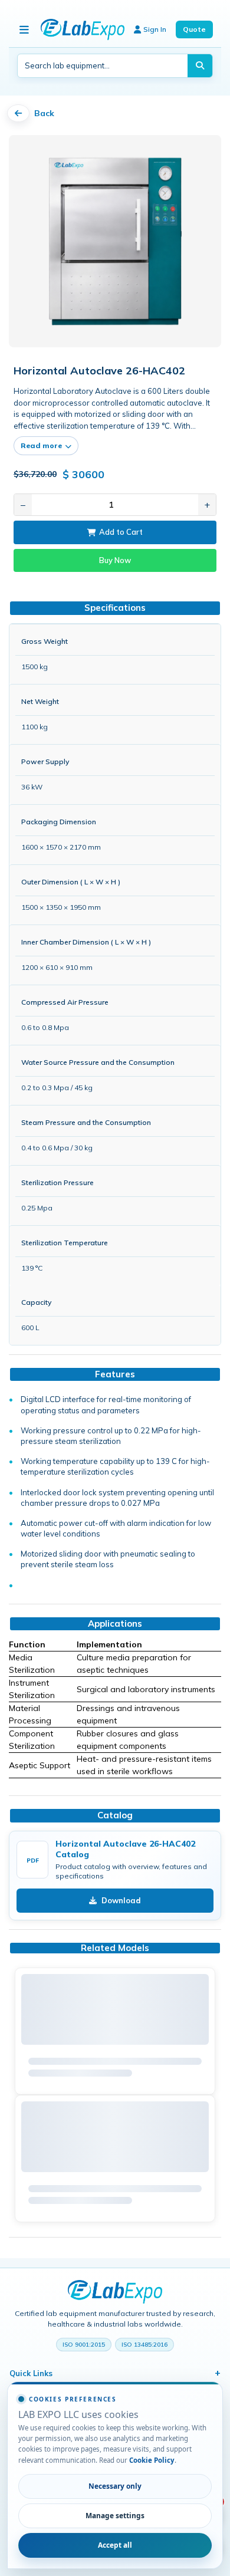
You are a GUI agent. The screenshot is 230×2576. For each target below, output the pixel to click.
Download (121, 1900)
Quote (194, 29)
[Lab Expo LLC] (83, 29)
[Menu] (24, 29)
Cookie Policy (152, 2460)
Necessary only (115, 2486)
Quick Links (31, 2373)
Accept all (115, 2545)
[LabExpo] (115, 2292)
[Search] (200, 66)
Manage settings (115, 2515)
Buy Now (115, 560)
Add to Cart (121, 532)
